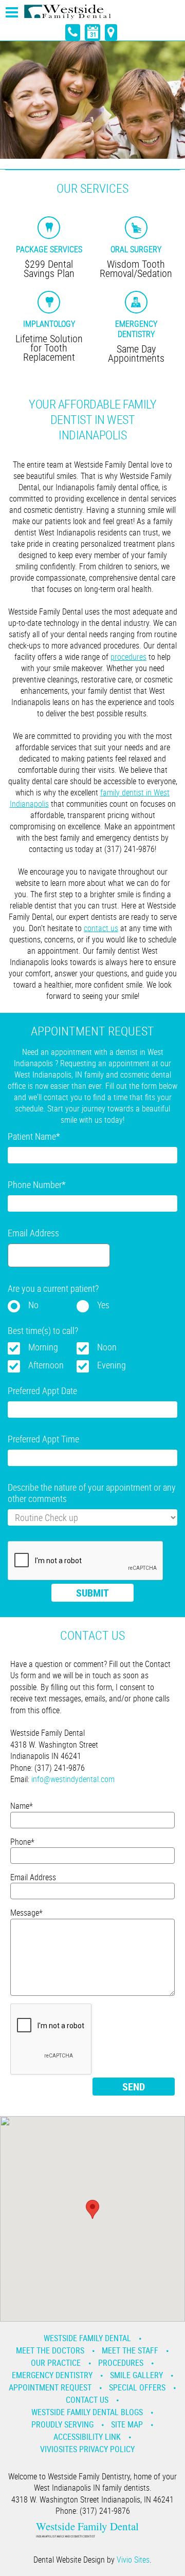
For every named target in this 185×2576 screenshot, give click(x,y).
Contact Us (87, 2400)
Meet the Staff (130, 2350)
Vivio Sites (133, 2560)
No (33, 1305)
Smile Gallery (136, 2375)
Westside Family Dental (87, 2338)
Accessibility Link (87, 2437)
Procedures (121, 2363)
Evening (112, 1365)
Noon (107, 1347)
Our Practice (56, 2363)
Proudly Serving (62, 2424)
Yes (103, 1305)
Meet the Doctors (50, 2350)
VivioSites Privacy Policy (87, 2449)
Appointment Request (50, 2387)
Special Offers (137, 2387)
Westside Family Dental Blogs (87, 2412)
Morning (43, 1347)
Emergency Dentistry (52, 2375)
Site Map (127, 2424)
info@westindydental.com (73, 1779)
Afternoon (46, 1365)
